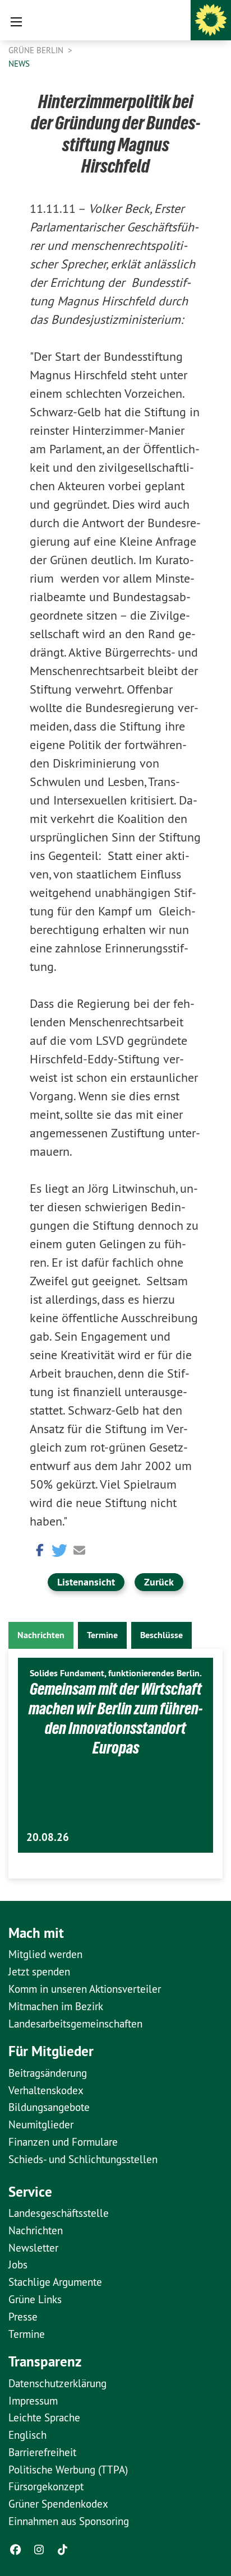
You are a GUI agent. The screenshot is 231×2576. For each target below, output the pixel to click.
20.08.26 (48, 1837)
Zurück (159, 1582)
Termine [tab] (102, 1635)
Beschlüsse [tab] (161, 1635)
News (19, 64)
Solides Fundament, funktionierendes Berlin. (116, 1673)
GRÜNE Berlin (37, 50)
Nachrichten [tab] (41, 1635)
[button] (38, 1549)
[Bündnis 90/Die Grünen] (211, 20)
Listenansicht (86, 1582)
